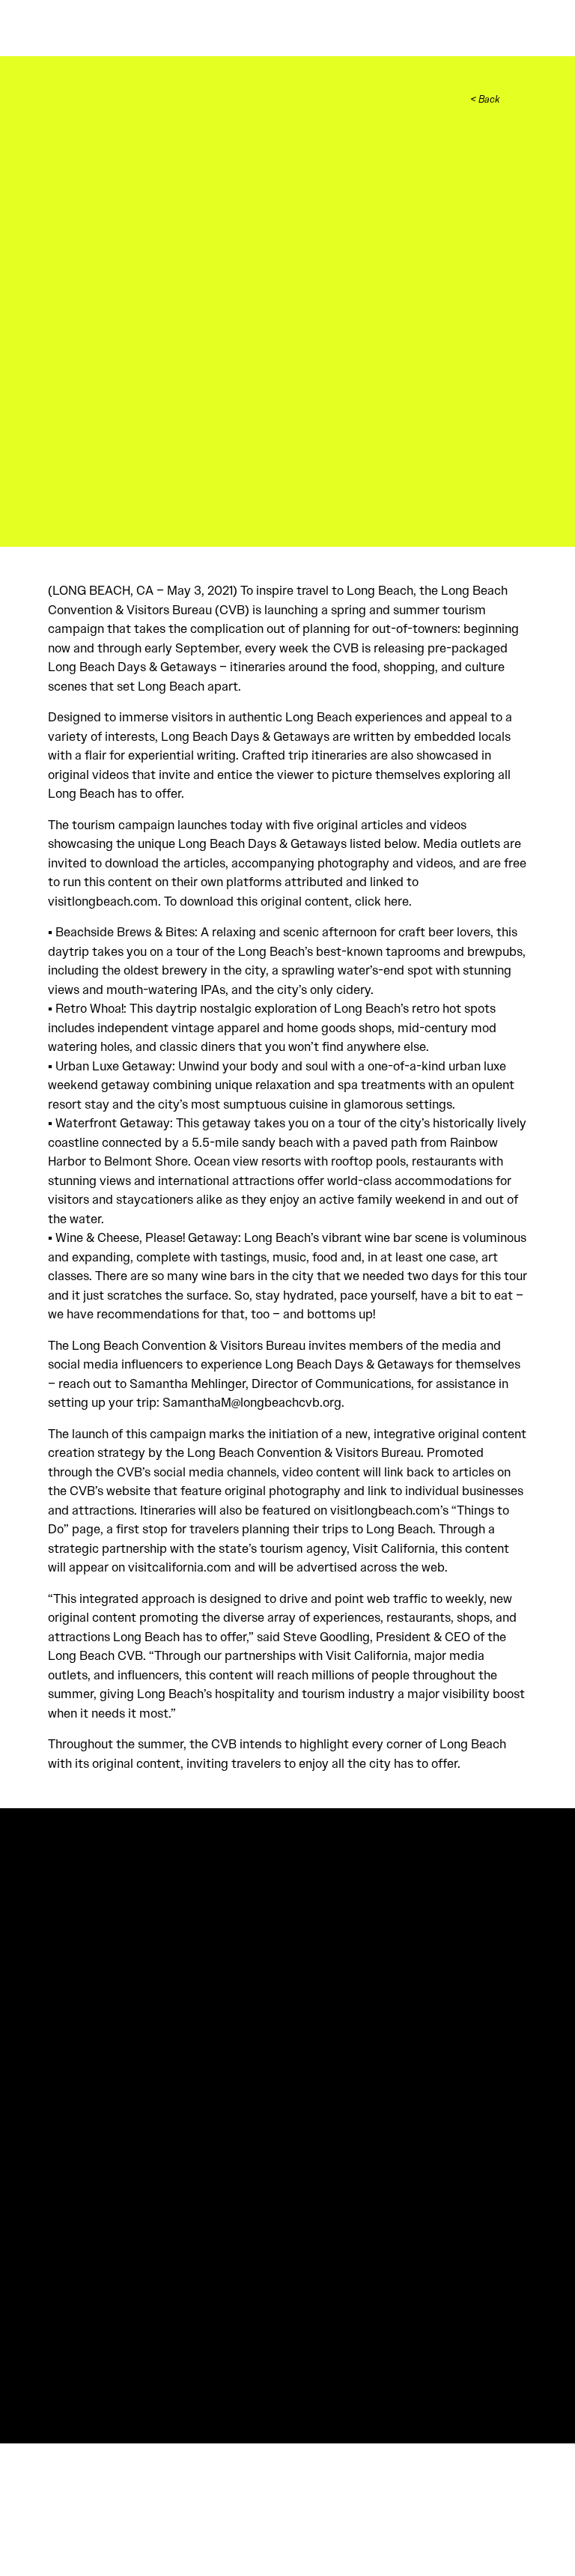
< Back (485, 100)
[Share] (519, 99)
